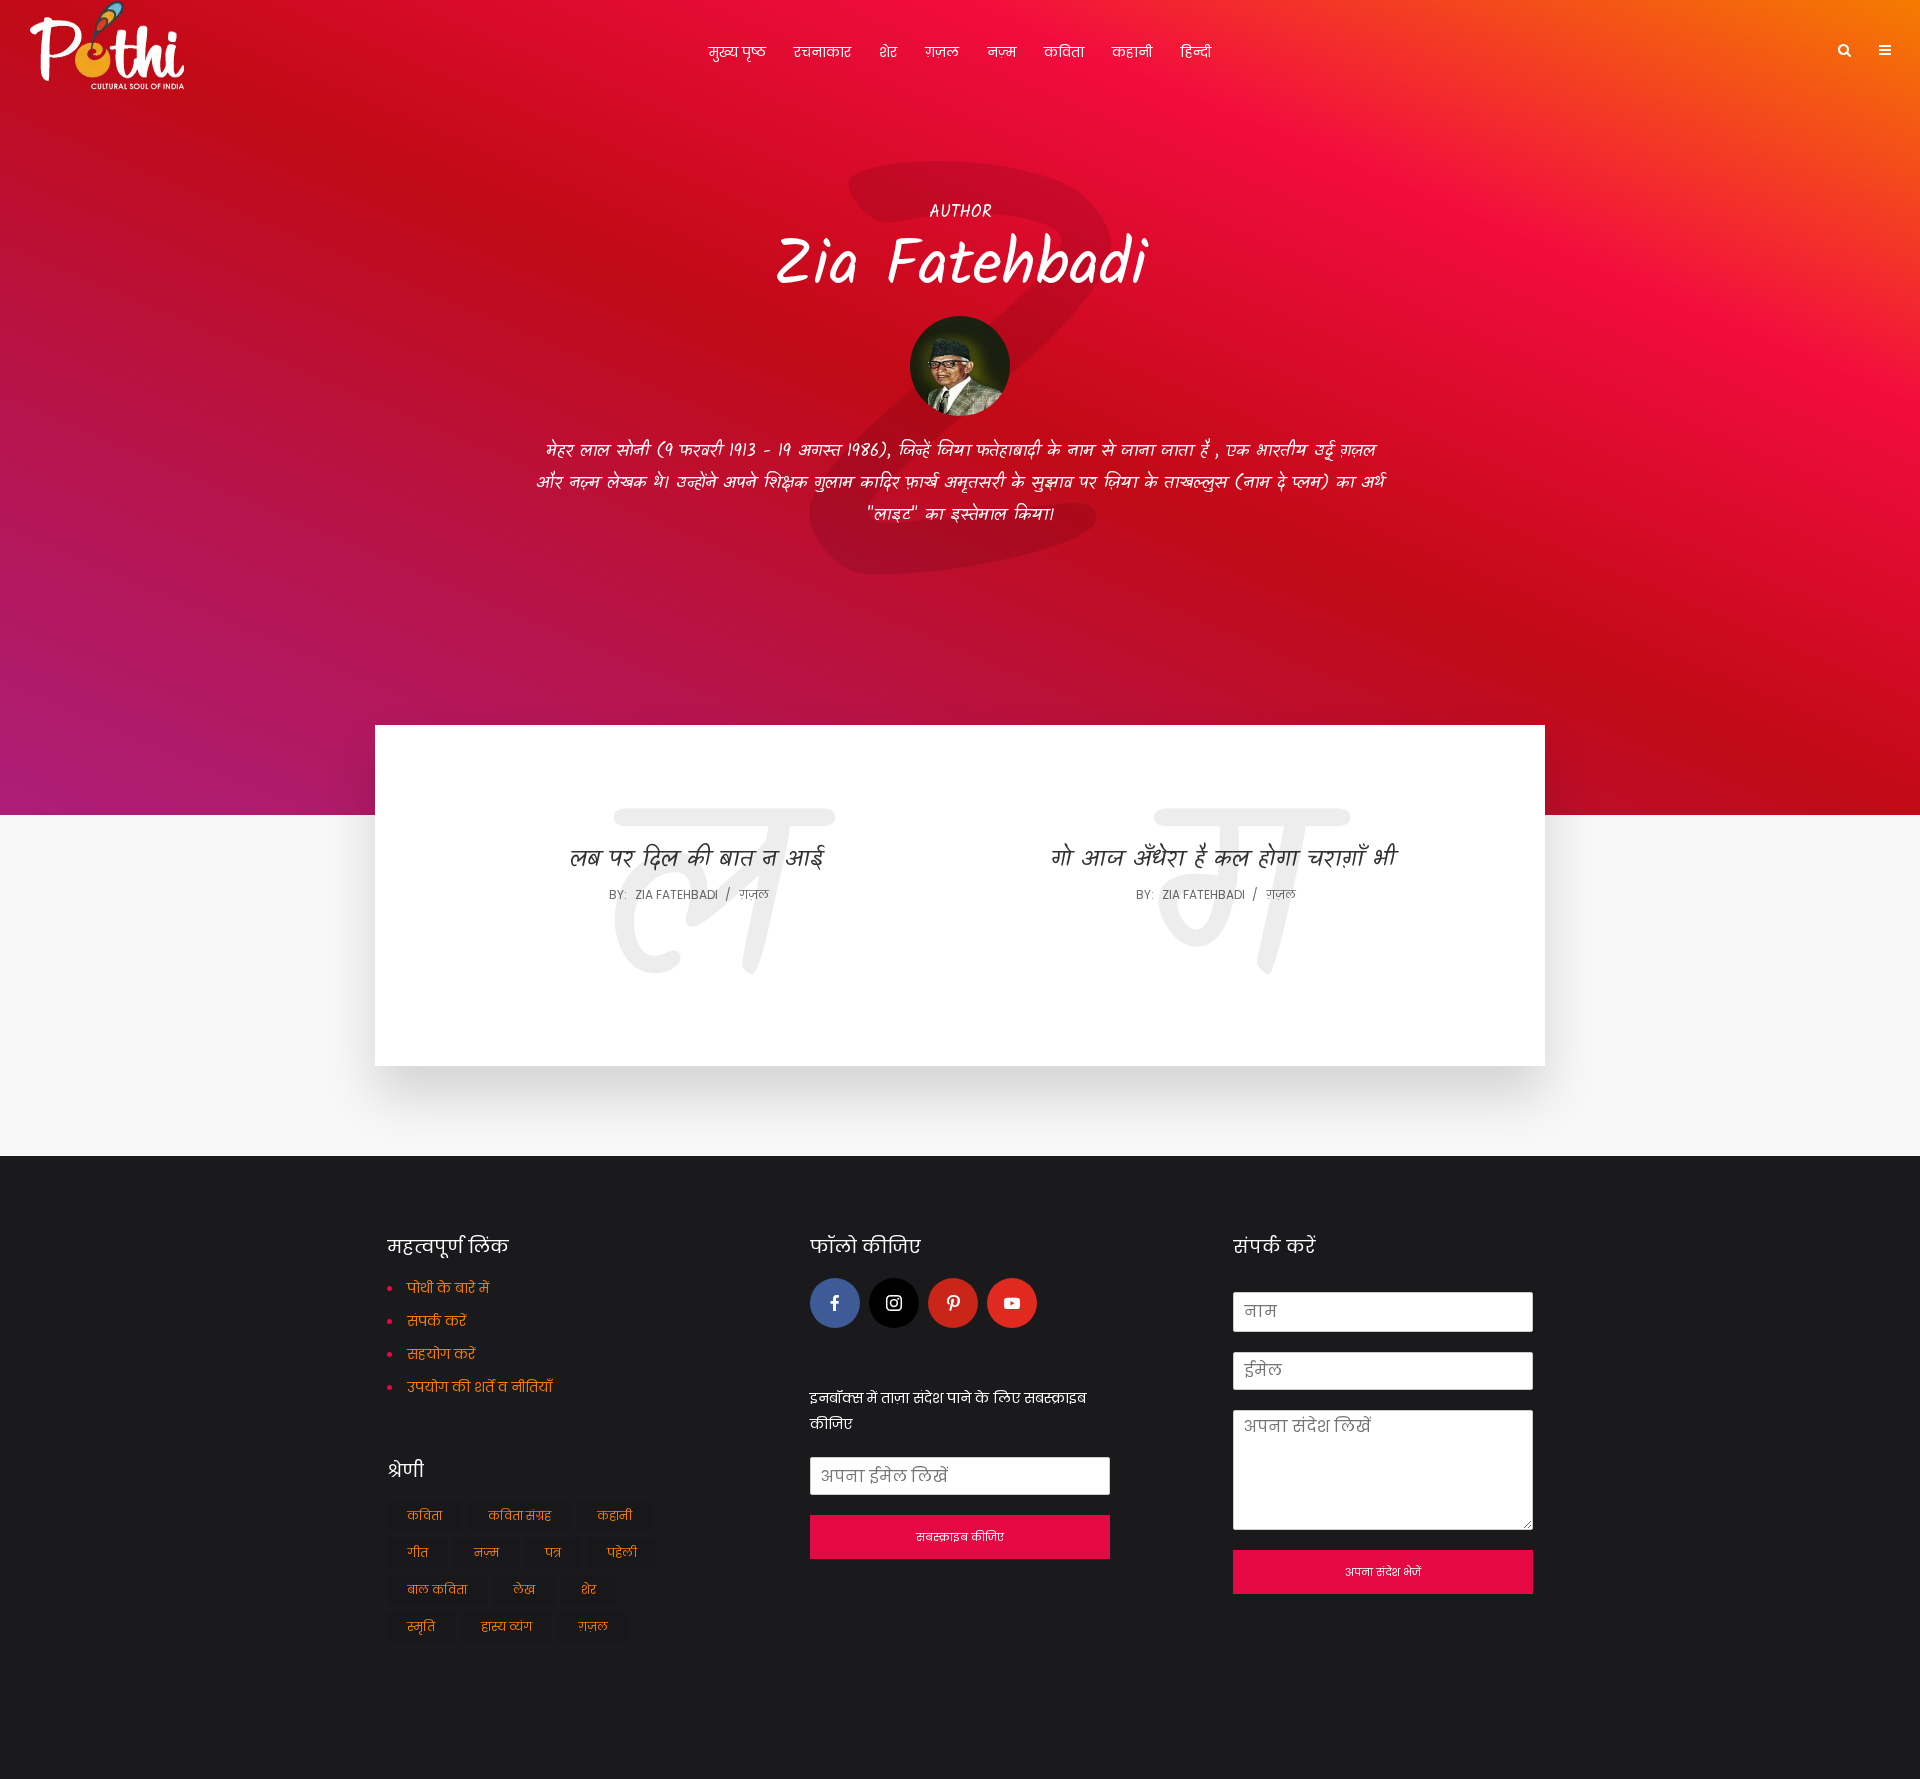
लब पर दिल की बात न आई (696, 860)
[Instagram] (894, 1303)
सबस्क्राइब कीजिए (960, 1537)
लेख (524, 1589)
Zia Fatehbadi (676, 894)
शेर (888, 52)
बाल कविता (437, 1589)
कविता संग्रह (519, 1515)
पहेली (622, 1552)
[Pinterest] (953, 1303)
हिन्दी (1195, 52)
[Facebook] (835, 1303)
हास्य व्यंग (506, 1626)
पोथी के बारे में (448, 1288)
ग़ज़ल (942, 52)
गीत (417, 1552)
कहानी (1132, 52)
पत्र (553, 1552)
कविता (1064, 52)
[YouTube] (1012, 1303)
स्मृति (421, 1626)
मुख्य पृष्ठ (737, 52)
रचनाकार (822, 52)
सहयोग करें (441, 1354)
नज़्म (1001, 52)
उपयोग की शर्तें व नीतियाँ (479, 1387)
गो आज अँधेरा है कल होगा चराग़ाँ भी (1223, 860)
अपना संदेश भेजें (1383, 1572)
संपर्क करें (436, 1321)
